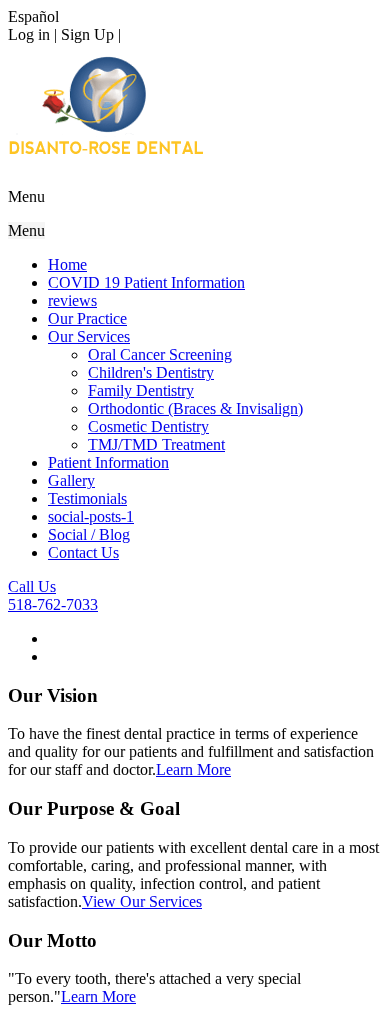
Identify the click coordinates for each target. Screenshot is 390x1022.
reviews (72, 300)
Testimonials (87, 498)
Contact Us (83, 552)
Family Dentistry (141, 390)
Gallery (71, 480)
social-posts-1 (91, 516)
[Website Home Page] (106, 166)
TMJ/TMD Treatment (156, 444)
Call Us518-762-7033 (53, 595)
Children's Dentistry (151, 372)
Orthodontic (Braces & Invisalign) (195, 408)
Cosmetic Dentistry (148, 426)
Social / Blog (89, 534)
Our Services (89, 336)
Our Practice (87, 318)
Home (67, 264)
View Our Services (142, 901)
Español (33, 16)
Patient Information (108, 462)
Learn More (193, 769)
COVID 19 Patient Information (146, 282)
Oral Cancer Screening (160, 354)
